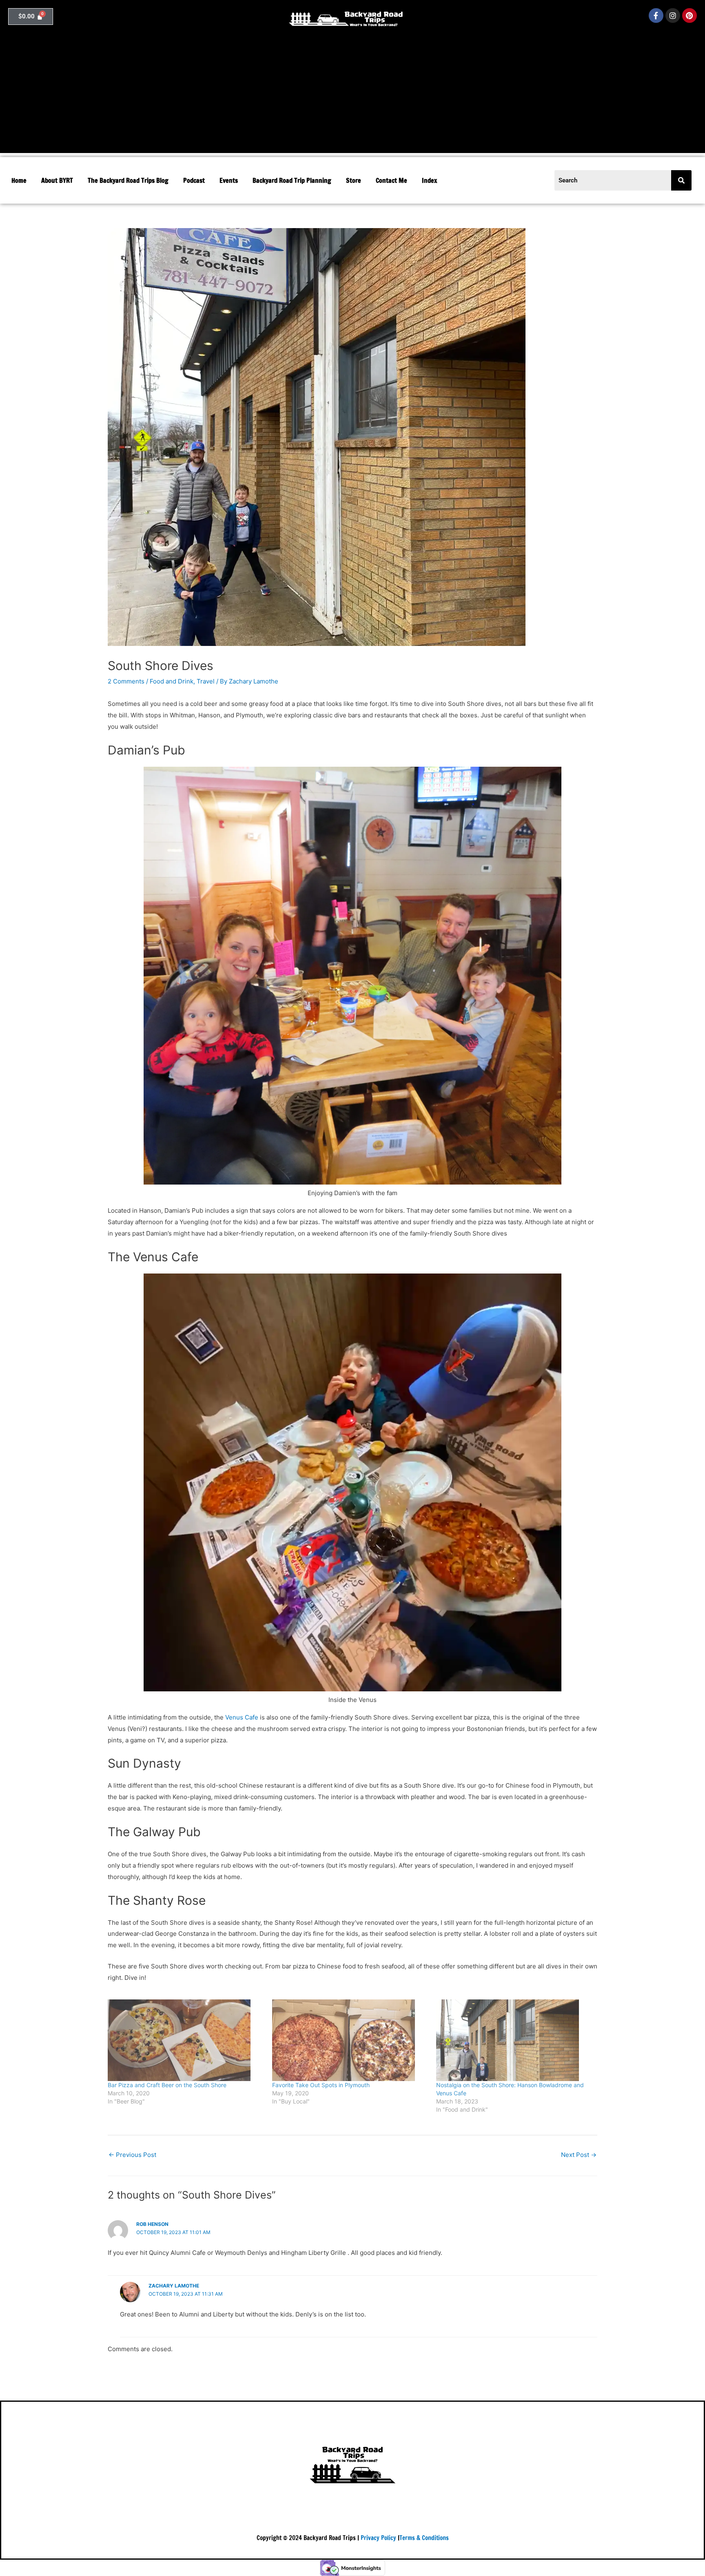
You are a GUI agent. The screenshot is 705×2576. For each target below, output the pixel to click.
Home (19, 180)
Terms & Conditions (424, 2538)
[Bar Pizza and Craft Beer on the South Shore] (186, 2040)
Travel (206, 681)
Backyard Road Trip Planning (292, 180)
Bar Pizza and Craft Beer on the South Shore (167, 2085)
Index (429, 180)
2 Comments (126, 681)
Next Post (579, 2155)
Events (229, 180)
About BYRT (57, 180)
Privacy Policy (378, 2538)
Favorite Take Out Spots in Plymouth (321, 2085)
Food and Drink (172, 681)
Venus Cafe (242, 1717)
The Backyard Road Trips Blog (128, 180)
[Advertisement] (352, 96)
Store (354, 180)
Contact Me (391, 180)
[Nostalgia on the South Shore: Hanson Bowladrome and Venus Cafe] (514, 2040)
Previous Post (132, 2155)
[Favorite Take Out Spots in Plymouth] (350, 2040)
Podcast (194, 180)
